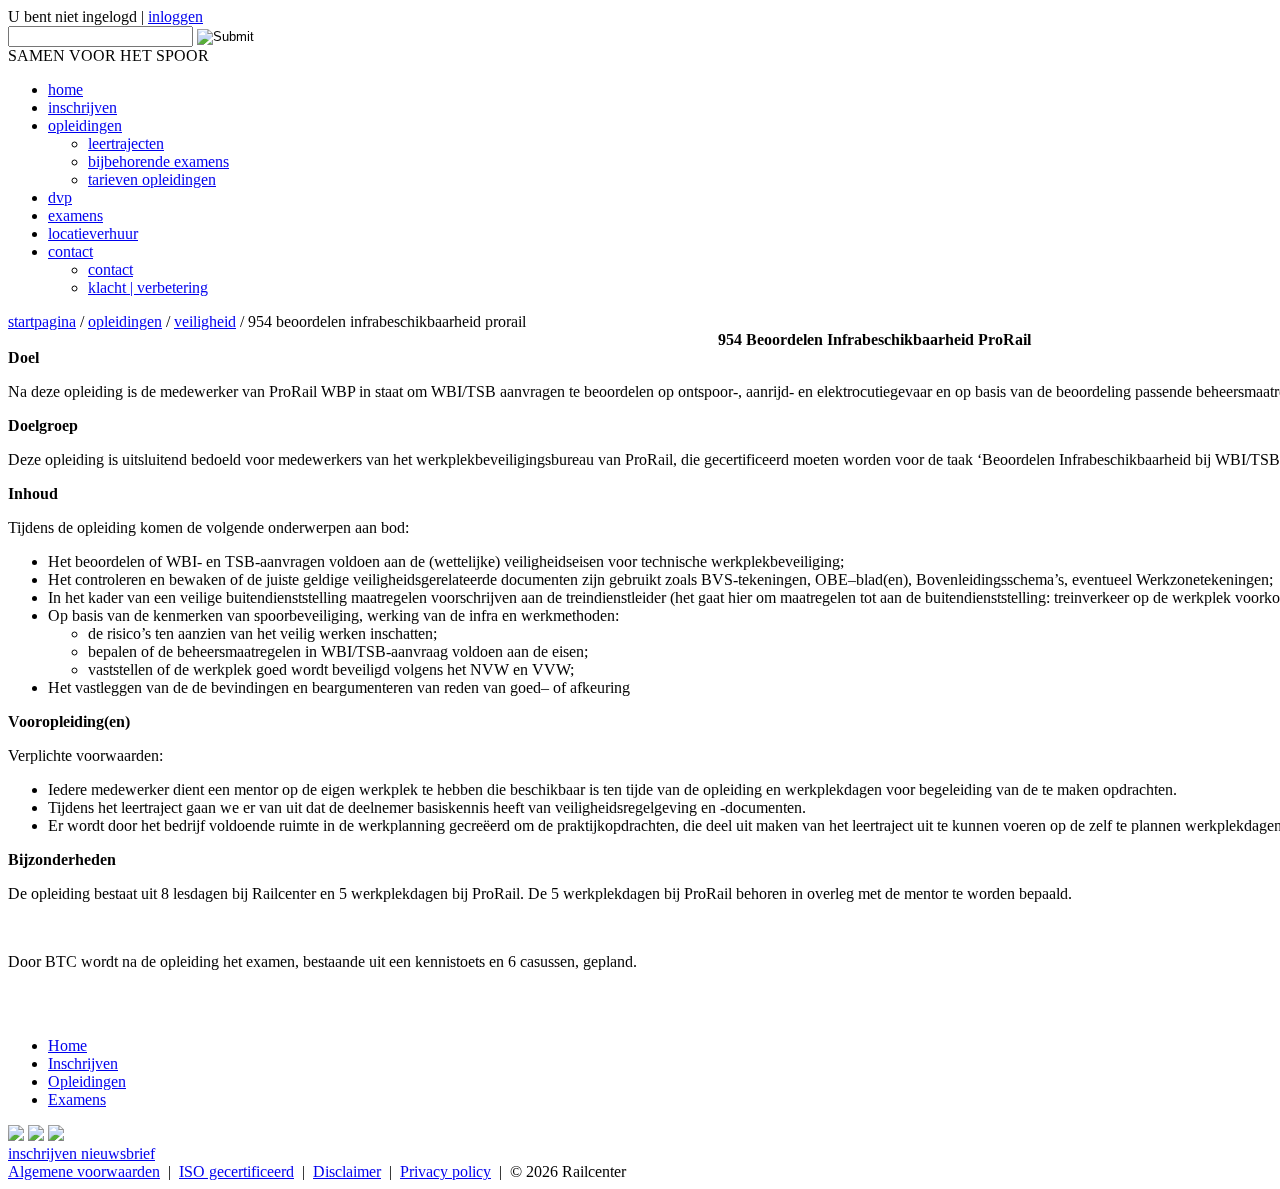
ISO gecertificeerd (236, 1171)
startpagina (42, 321)
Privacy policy (445, 1171)
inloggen (175, 16)
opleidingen (125, 321)
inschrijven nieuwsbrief (81, 1153)
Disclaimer (347, 1171)
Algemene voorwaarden (84, 1171)
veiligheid (205, 321)
